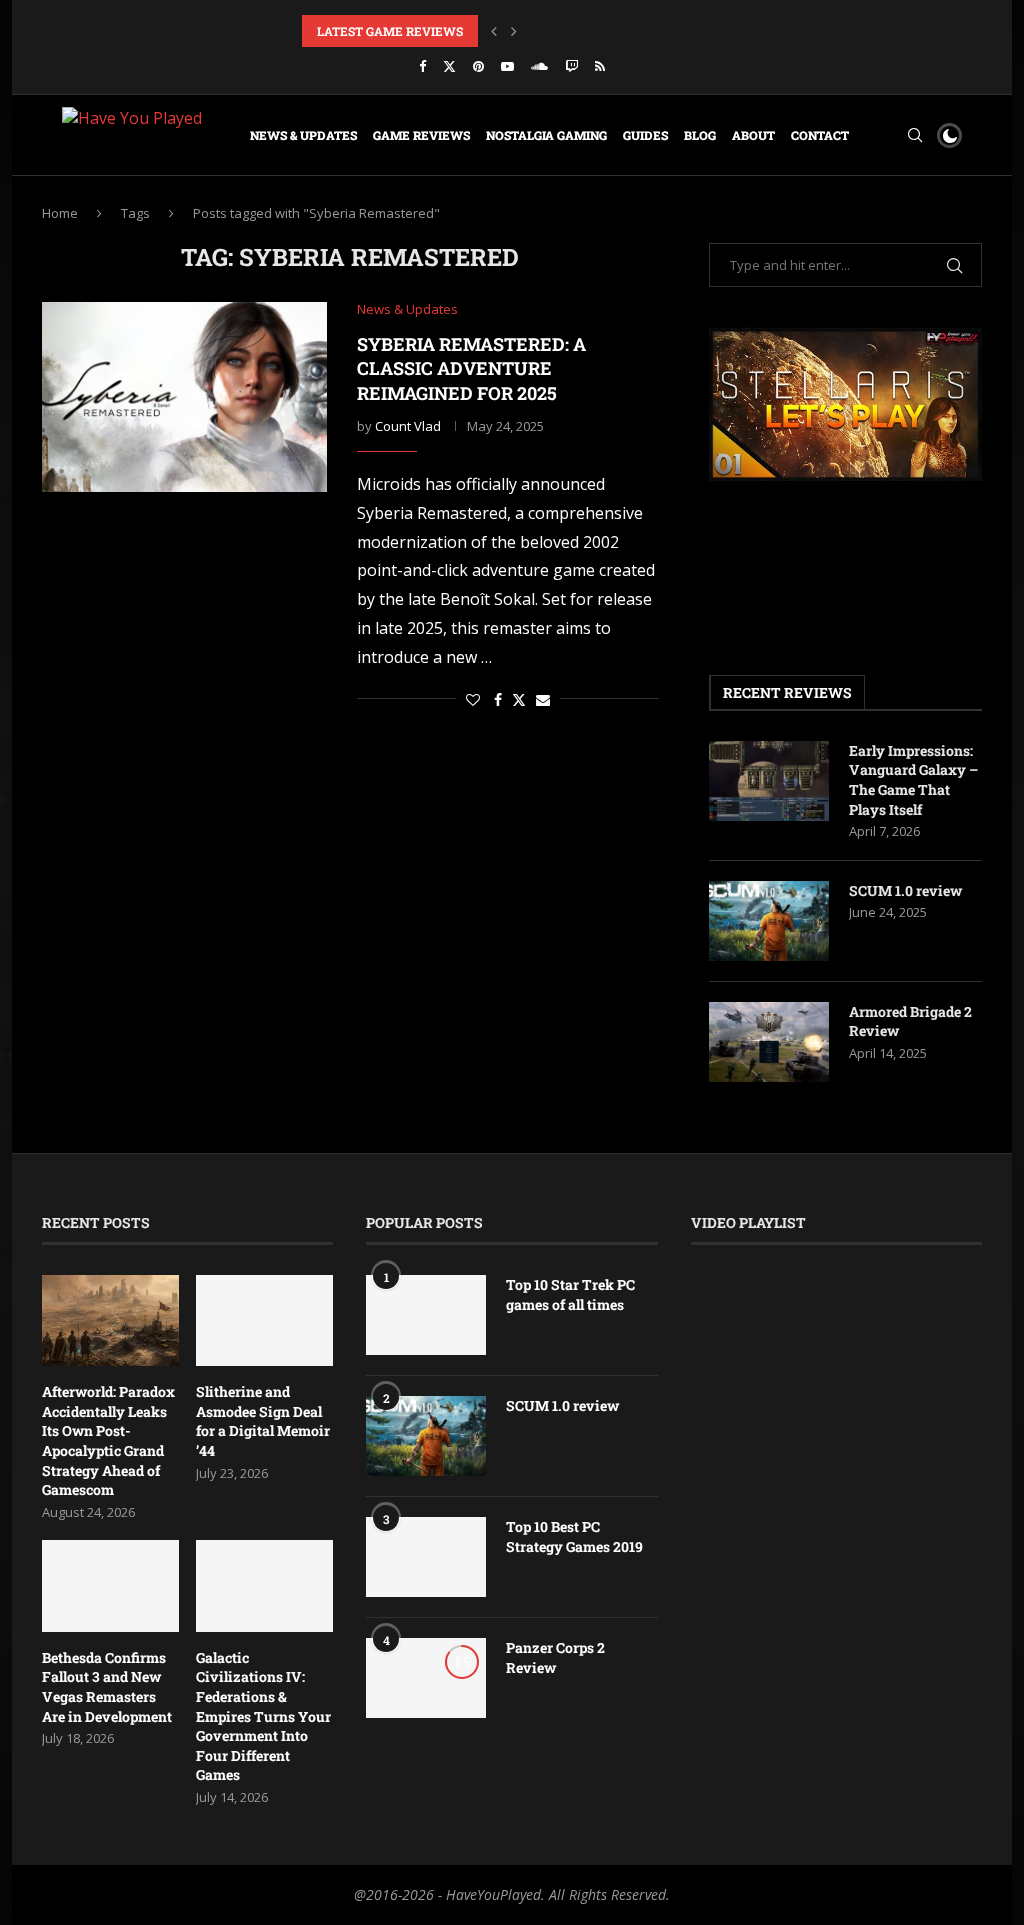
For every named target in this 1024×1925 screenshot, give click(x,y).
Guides (645, 135)
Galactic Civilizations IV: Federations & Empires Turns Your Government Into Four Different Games (263, 1716)
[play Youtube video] (845, 404)
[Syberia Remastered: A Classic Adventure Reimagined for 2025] (184, 397)
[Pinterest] (478, 66)
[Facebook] (422, 66)
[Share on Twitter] (519, 699)
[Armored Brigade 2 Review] (769, 1042)
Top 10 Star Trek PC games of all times (570, 1294)
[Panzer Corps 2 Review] (426, 1678)
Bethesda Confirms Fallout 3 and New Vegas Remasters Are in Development (107, 1687)
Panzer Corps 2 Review (555, 1657)
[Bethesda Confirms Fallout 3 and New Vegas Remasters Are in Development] (110, 1585)
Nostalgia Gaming (546, 135)
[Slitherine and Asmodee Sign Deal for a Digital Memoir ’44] (264, 1320)
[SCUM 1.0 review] (769, 921)
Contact (820, 135)
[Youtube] (507, 66)
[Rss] (600, 66)
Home (60, 213)
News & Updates (303, 135)
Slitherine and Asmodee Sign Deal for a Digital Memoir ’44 (263, 1421)
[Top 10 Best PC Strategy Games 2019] (426, 1557)
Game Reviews (421, 135)
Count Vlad (408, 426)
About (753, 135)
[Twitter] (449, 66)
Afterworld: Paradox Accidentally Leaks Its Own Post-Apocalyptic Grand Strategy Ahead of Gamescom (108, 1440)
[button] (494, 31)
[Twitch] (571, 66)
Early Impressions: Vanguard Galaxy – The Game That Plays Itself (913, 780)
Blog (700, 135)
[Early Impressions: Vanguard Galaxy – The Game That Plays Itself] (769, 781)
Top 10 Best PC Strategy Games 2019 (574, 1536)
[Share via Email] (543, 699)
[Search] (915, 135)
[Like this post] (473, 699)
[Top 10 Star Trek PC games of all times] (426, 1315)
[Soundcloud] (539, 66)
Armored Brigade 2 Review (910, 1021)
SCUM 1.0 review (905, 890)
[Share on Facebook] (498, 699)
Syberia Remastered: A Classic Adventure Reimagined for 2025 (471, 368)
